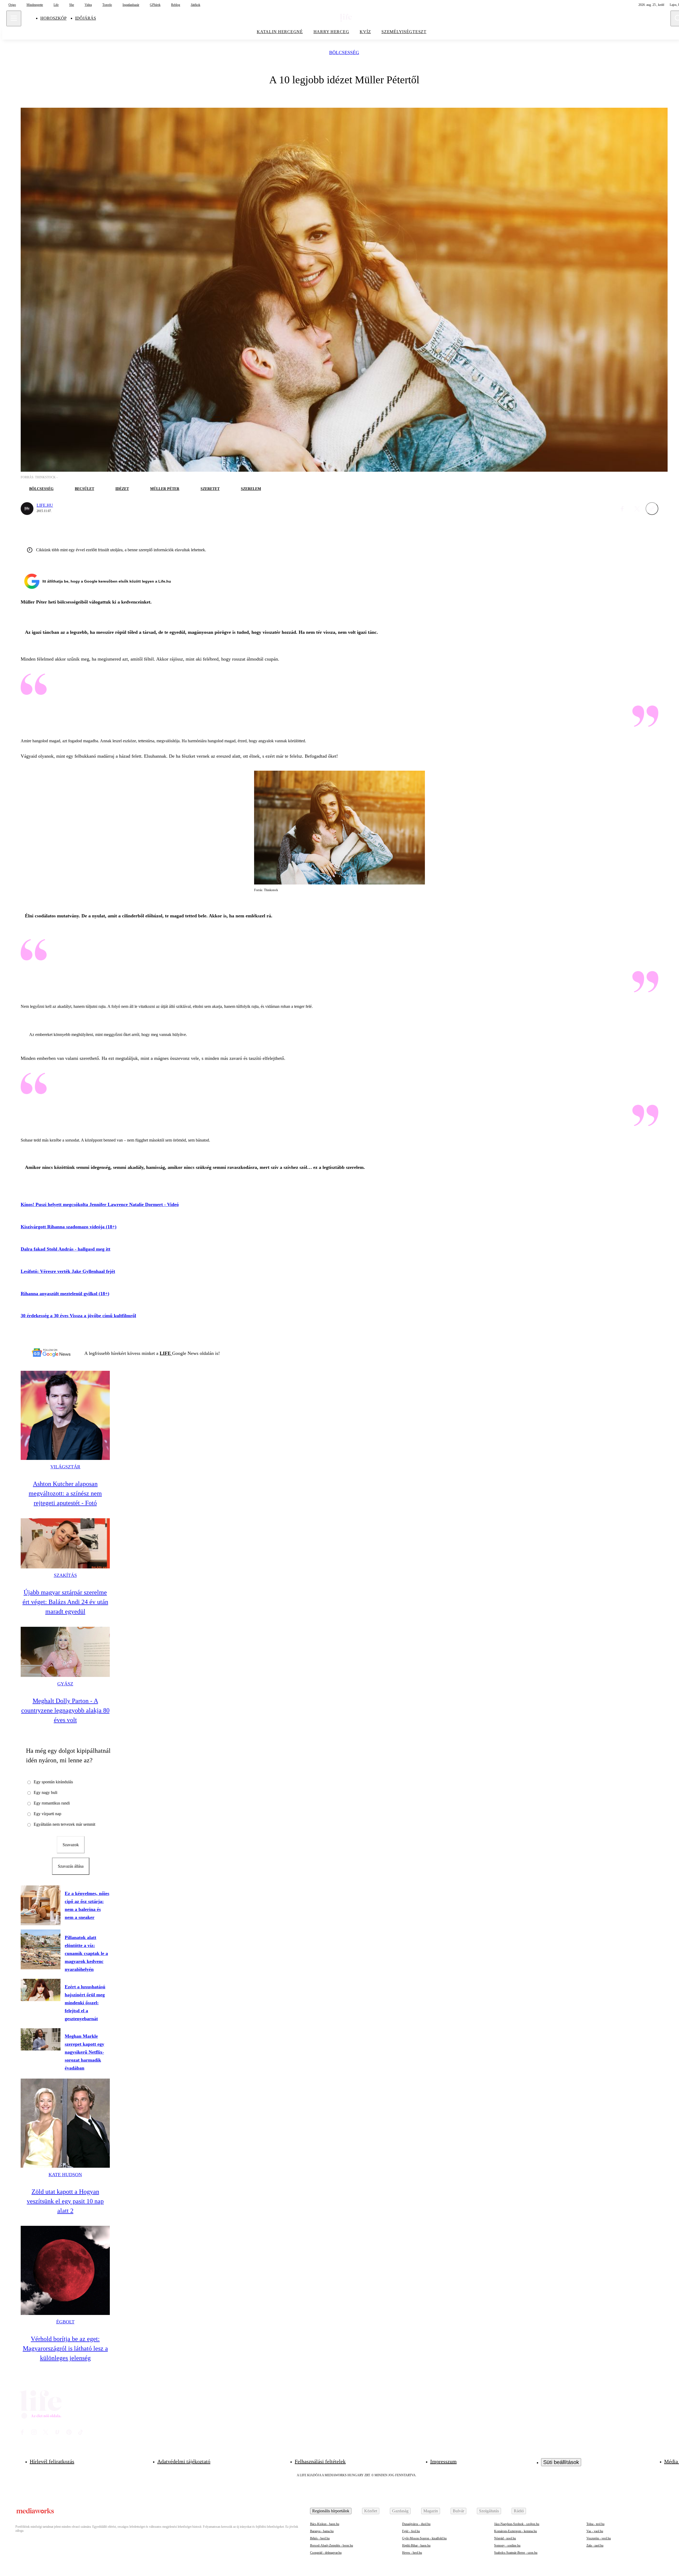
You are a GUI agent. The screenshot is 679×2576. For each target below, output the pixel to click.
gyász (65, 1684)
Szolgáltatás (489, 2511)
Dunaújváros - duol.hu (416, 2524)
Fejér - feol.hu (411, 2531)
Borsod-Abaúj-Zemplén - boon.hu (332, 2545)
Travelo (107, 5)
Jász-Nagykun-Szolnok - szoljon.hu (517, 2524)
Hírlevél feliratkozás (52, 2461)
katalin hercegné (280, 32)
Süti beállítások (561, 2462)
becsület (84, 489)
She (72, 5)
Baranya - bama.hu (322, 2531)
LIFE (166, 1353)
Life (56, 5)
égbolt (65, 2322)
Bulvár (458, 2511)
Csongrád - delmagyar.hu (326, 2553)
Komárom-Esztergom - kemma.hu (515, 2531)
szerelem (251, 489)
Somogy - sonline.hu (507, 2545)
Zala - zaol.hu (595, 2545)
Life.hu (45, 505)
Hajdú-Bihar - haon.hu (416, 2545)
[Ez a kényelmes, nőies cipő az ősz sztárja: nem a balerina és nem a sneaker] (41, 1905)
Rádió (519, 2511)
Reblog (176, 5)
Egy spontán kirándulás (53, 1782)
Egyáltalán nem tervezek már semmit (64, 1824)
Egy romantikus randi (52, 1803)
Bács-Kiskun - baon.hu (325, 2524)
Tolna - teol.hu (595, 2524)
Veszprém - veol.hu (599, 2538)
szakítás (65, 1575)
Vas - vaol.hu (595, 2531)
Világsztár (65, 1467)
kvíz (365, 32)
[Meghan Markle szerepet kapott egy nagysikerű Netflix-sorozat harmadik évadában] (41, 2039)
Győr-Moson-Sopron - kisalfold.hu (424, 2538)
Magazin (431, 2511)
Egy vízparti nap (47, 1814)
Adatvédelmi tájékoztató (184, 2461)
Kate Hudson (65, 2175)
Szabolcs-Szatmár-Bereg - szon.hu (516, 2553)
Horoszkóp (53, 18)
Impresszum (443, 2461)
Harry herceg (331, 32)
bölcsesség (344, 53)
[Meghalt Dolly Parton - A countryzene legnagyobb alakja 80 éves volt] (65, 1652)
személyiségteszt (404, 32)
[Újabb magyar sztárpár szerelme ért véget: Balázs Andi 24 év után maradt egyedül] (65, 1543)
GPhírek (155, 5)
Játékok (195, 5)
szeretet (210, 489)
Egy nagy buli (45, 1792)
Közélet (371, 2511)
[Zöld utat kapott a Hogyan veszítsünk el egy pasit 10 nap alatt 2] (65, 2123)
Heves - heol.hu (412, 2553)
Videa (88, 5)
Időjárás (86, 18)
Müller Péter (165, 489)
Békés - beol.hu (320, 2538)
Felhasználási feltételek (320, 2461)
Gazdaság (400, 2511)
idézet (122, 489)
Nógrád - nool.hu (505, 2538)
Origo (12, 5)
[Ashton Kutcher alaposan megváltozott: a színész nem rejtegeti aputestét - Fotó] (65, 1415)
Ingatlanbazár (131, 5)
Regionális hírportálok (331, 2511)
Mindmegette (35, 5)
